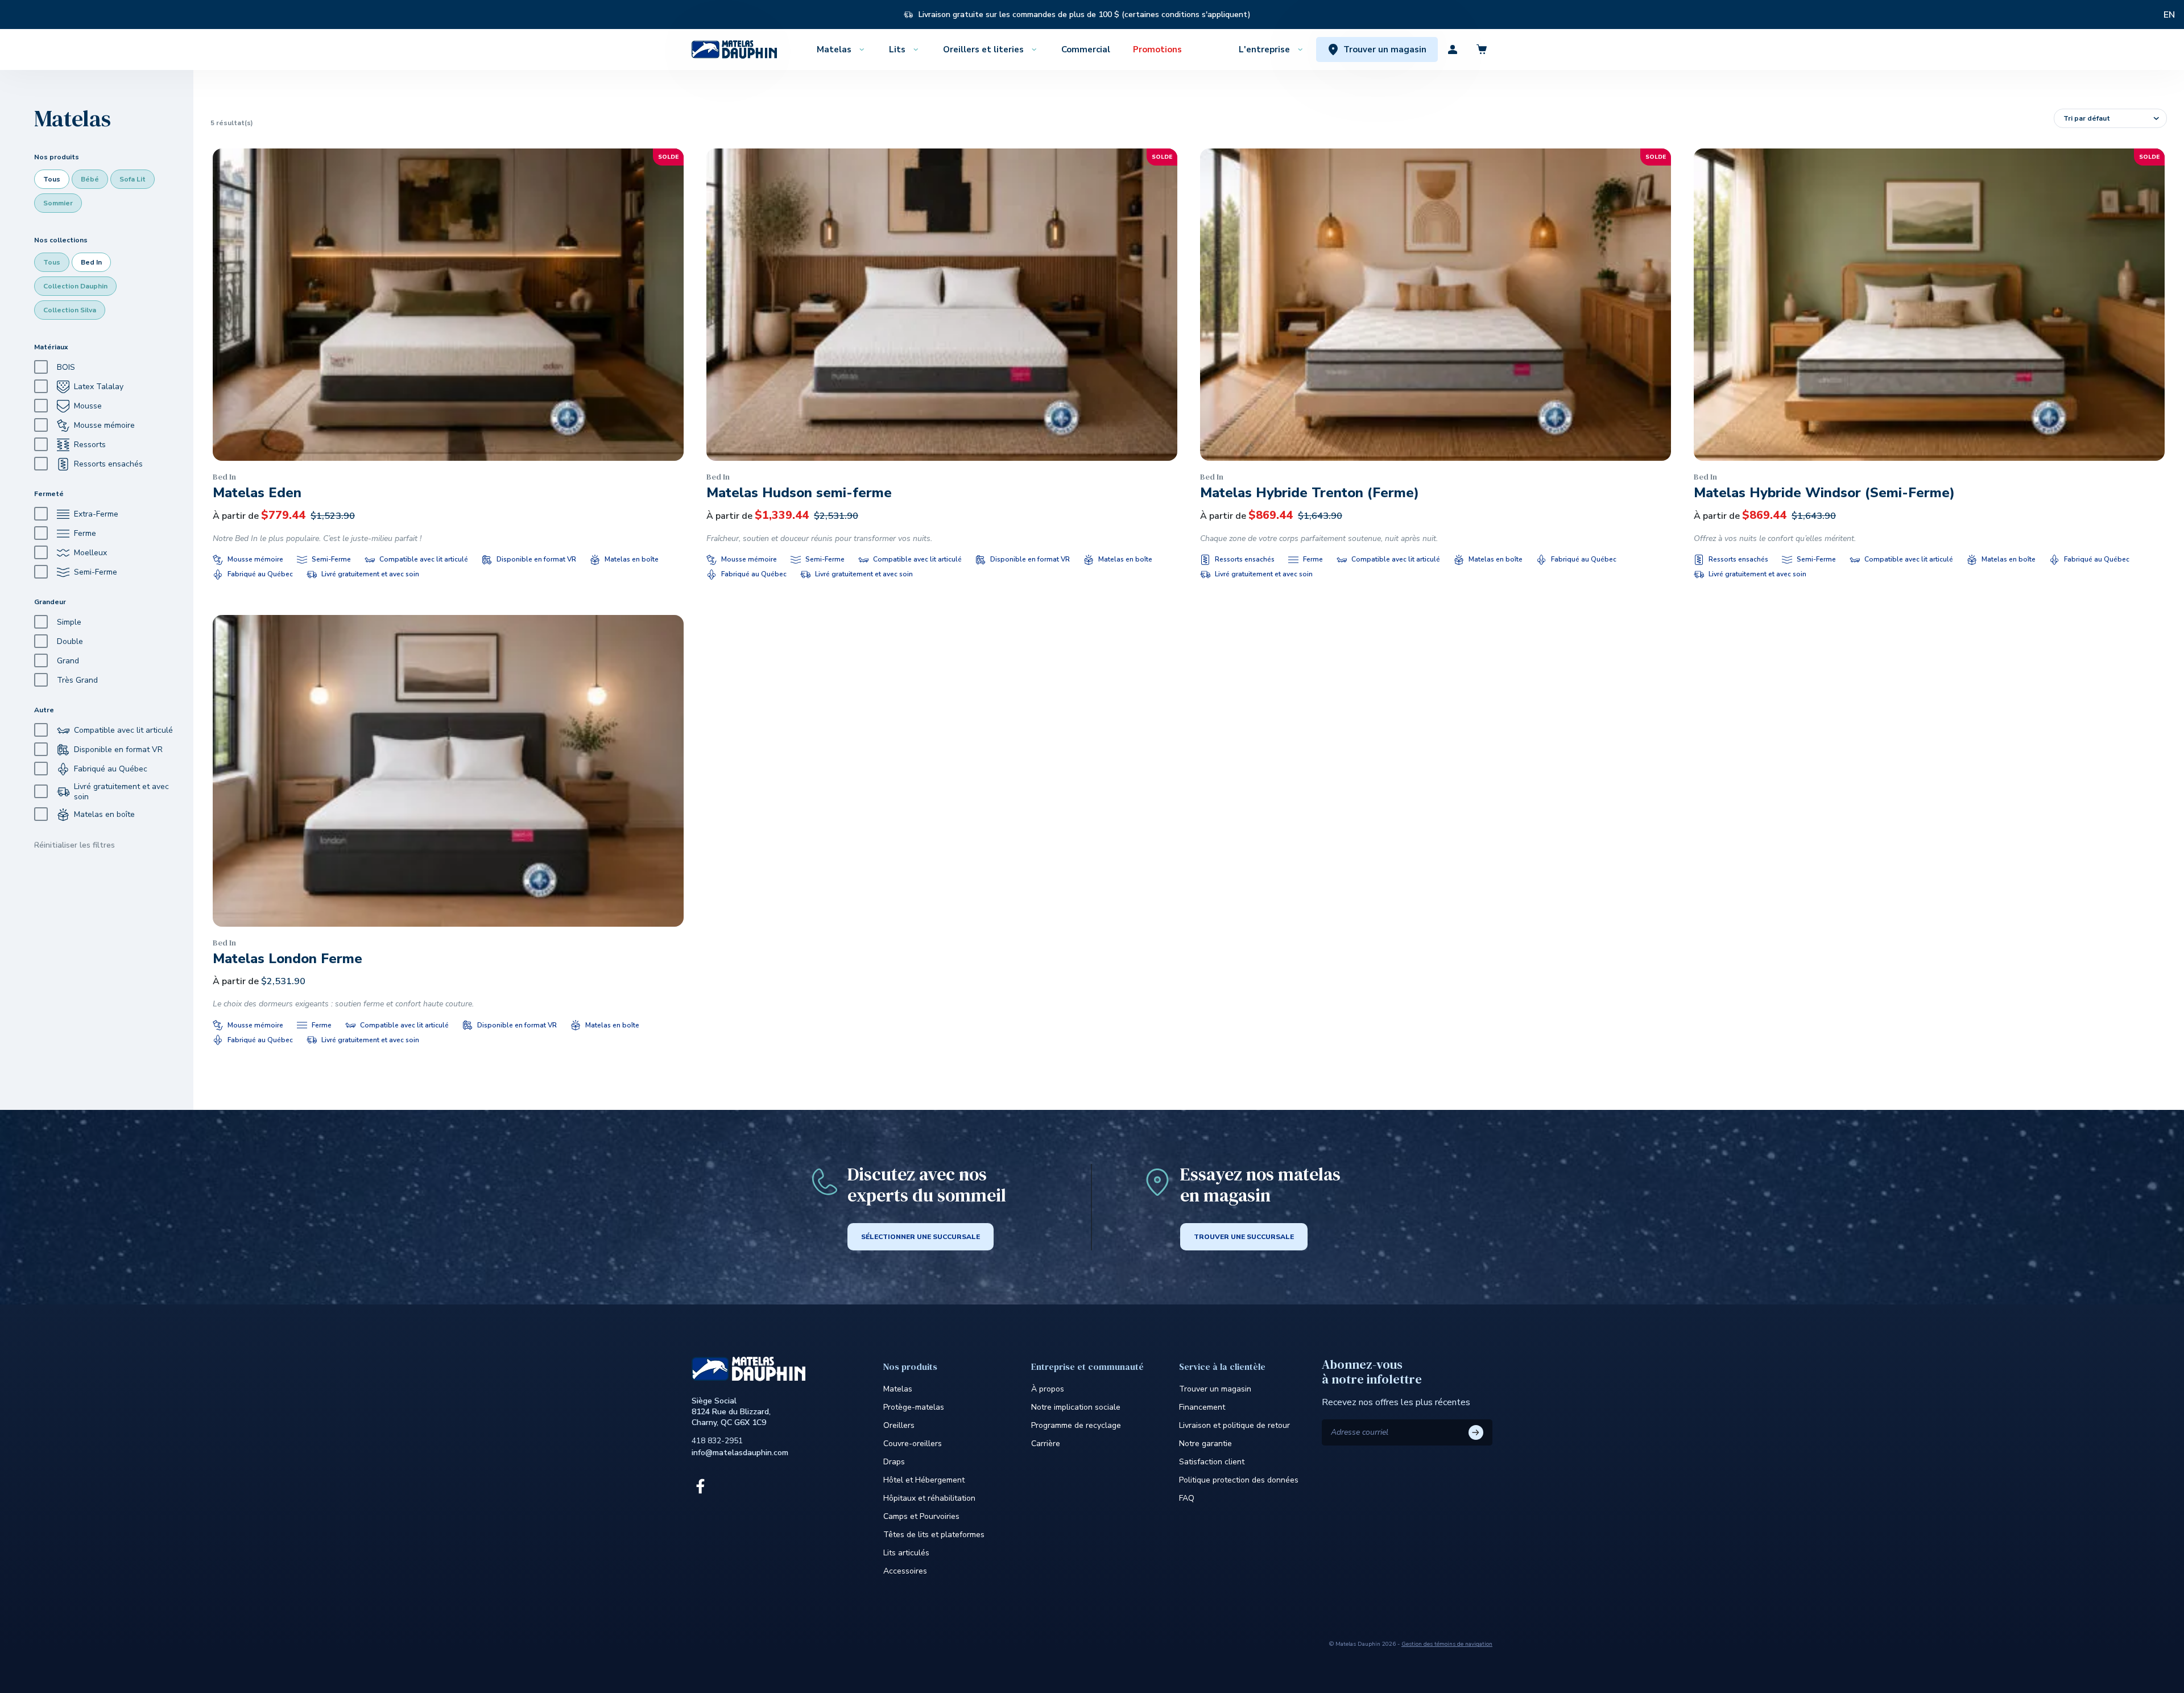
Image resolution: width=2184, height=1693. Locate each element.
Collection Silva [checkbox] (70, 310)
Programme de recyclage (1076, 1425)
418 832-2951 (717, 1441)
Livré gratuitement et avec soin (121, 792)
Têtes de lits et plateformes (934, 1535)
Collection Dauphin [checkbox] (75, 286)
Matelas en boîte (104, 814)
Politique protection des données (1239, 1480)
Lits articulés (906, 1553)
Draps (894, 1462)
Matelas (898, 1389)
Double (70, 641)
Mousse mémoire (104, 425)
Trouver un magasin (1215, 1389)
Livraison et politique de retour (1234, 1425)
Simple (69, 622)
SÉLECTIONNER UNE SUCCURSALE (921, 1237)
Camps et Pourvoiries (921, 1516)
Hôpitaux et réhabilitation (929, 1498)
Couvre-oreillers (913, 1444)
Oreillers (899, 1425)
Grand (68, 661)
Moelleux (90, 553)
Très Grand (77, 680)
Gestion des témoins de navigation (1447, 1644)
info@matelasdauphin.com (740, 1453)
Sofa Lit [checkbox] (133, 179)
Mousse (88, 406)
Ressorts (90, 445)
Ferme (85, 533)
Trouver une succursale (1244, 1237)
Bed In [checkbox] (91, 262)
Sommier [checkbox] (58, 203)
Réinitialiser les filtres (75, 845)
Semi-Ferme (96, 572)
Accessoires (905, 1571)
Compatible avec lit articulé (123, 730)
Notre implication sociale (1076, 1407)
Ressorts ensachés (108, 464)
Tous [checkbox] (52, 179)
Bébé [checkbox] (90, 179)
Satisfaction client (1212, 1462)
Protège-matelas (914, 1407)
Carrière (1046, 1444)
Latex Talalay (99, 387)
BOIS (66, 367)
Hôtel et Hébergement (924, 1480)
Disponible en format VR (118, 750)
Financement (1202, 1407)
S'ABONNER (1476, 1432)
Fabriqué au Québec (111, 769)
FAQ (1187, 1498)
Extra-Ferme (96, 514)
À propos (1048, 1389)
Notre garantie (1205, 1444)
